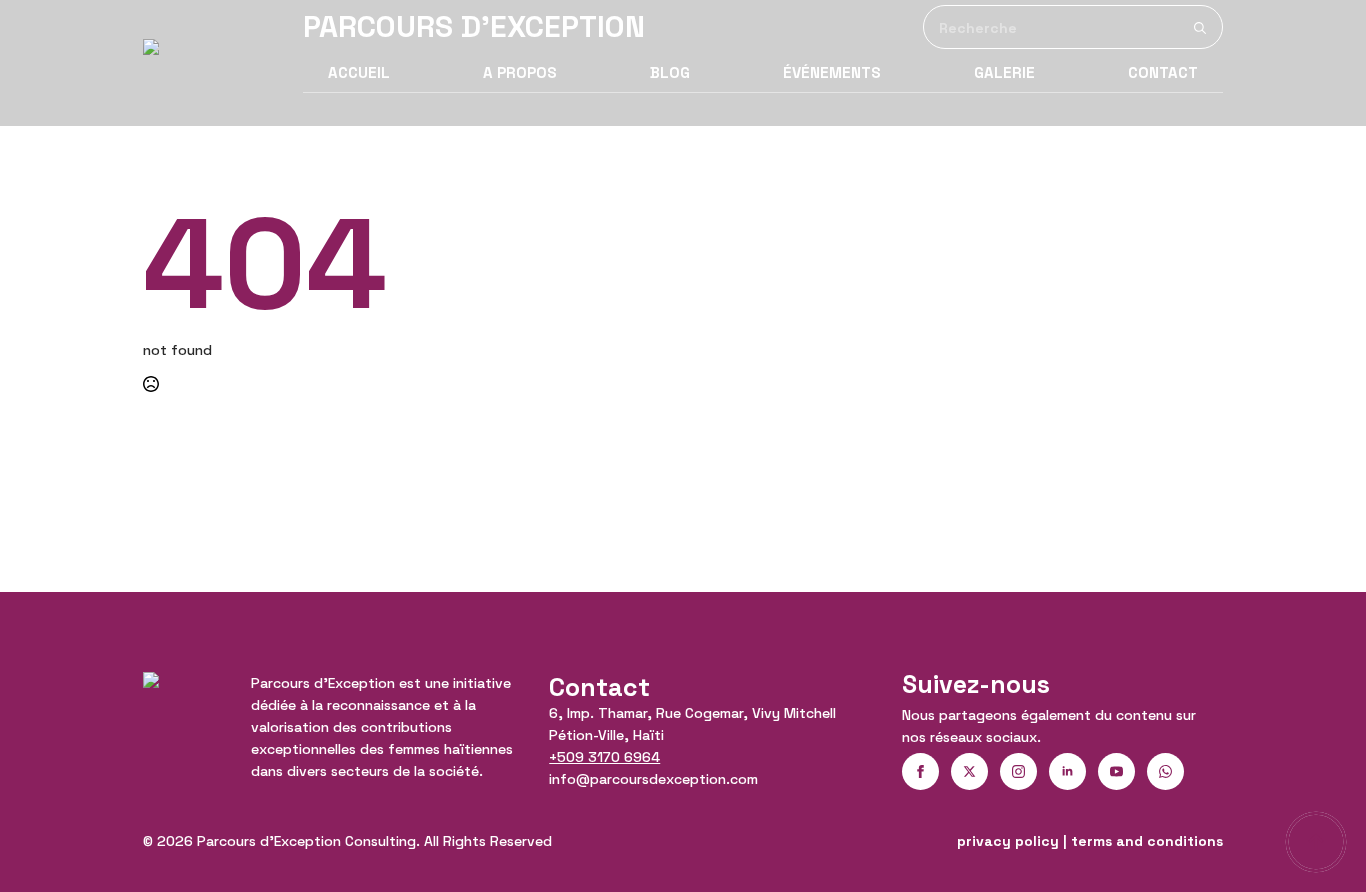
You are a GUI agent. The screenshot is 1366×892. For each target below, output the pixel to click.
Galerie (1004, 72)
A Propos (520, 72)
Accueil (359, 72)
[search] (1200, 28)
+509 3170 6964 (604, 757)
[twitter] (969, 771)
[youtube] (1116, 771)
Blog (670, 72)
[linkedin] (1067, 771)
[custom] (1165, 771)
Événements (832, 72)
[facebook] (920, 771)
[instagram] (1018, 771)
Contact (1163, 72)
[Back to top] (1316, 842)
